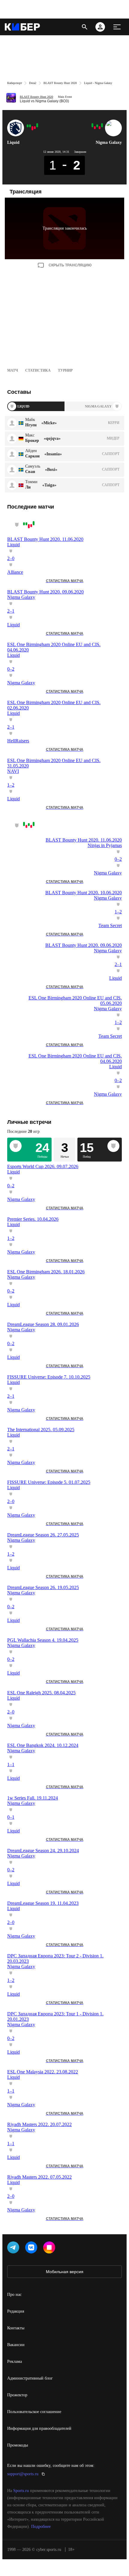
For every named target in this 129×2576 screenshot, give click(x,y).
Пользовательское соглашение (34, 2412)
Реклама (15, 2361)
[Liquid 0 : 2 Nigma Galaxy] (32, 128)
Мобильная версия (65, 2272)
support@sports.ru (23, 2474)
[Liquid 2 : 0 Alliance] (37, 125)
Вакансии (16, 2345)
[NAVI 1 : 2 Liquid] (28, 126)
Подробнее (41, 2527)
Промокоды (18, 2445)
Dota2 (33, 83)
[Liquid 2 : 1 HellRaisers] (30, 126)
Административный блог (30, 2378)
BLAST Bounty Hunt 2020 (60, 83)
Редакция (16, 2311)
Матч (13, 370)
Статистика (38, 370)
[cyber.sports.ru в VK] (32, 2249)
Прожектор (17, 2395)
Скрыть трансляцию (70, 265)
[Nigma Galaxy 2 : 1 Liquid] (35, 128)
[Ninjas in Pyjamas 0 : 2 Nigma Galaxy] (102, 125)
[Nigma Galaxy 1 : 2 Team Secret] (95, 128)
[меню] (117, 27)
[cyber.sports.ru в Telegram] (14, 2249)
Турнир (65, 370)
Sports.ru (21, 2491)
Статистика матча (65, 581)
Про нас (14, 2295)
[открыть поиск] (85, 27)
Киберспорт (15, 83)
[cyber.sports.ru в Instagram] (50, 2249)
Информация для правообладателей (39, 2428)
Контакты (16, 2328)
